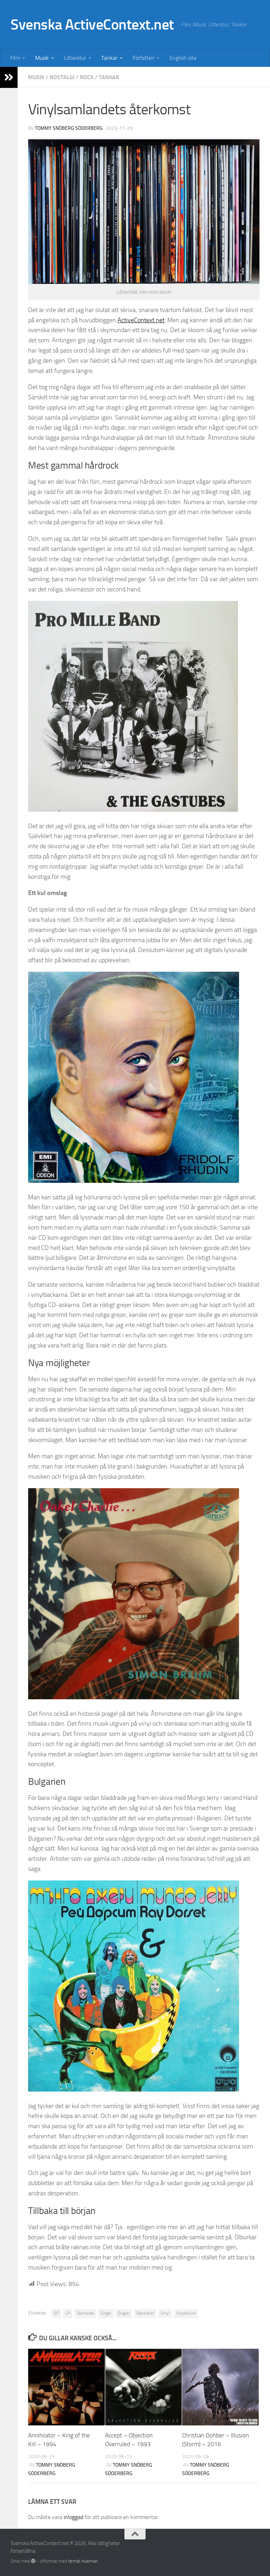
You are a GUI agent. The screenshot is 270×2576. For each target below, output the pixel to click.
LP (68, 2313)
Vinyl (165, 2313)
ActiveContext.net (141, 320)
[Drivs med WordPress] (33, 2561)
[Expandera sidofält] (9, 77)
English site (183, 58)
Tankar (109, 58)
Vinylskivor (186, 2313)
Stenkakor (145, 2313)
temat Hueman (83, 2561)
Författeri (143, 58)
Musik (42, 58)
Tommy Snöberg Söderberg (69, 128)
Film (15, 58)
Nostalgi (62, 77)
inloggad (73, 2517)
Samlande (85, 2313)
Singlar (124, 2313)
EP (56, 2313)
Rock (87, 77)
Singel (106, 2313)
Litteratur (75, 58)
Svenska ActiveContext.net (92, 25)
